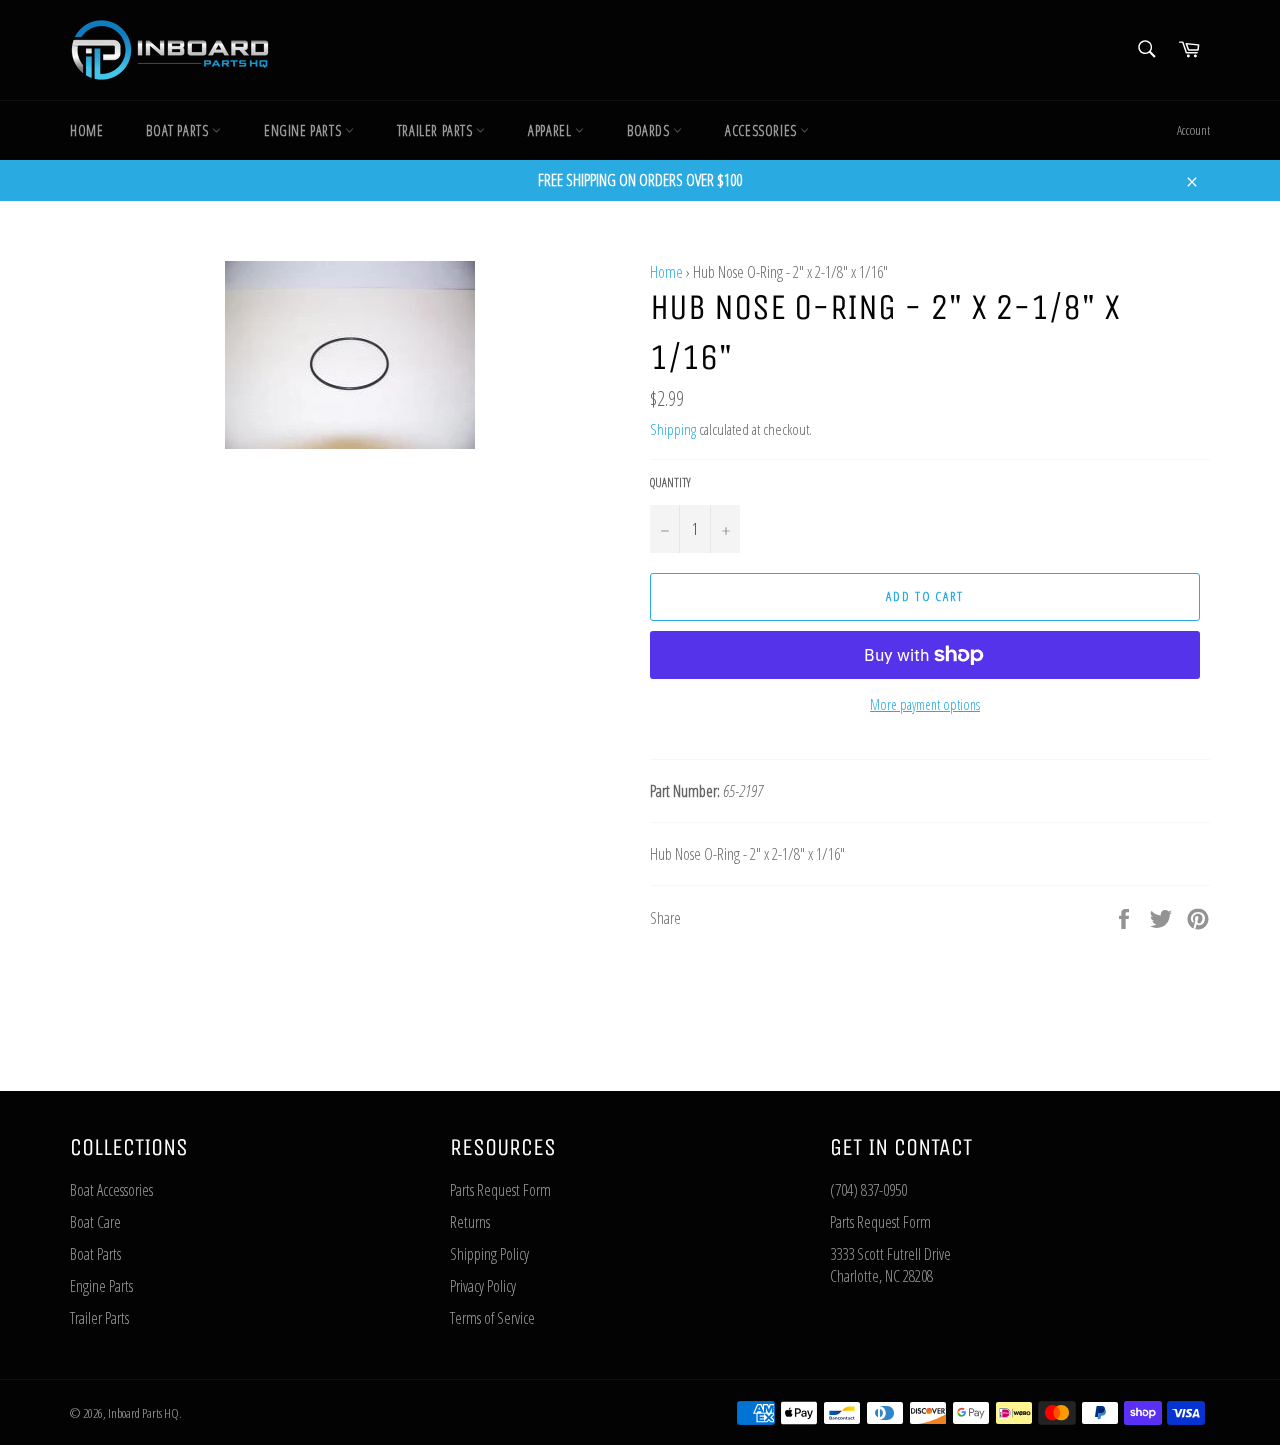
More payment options (925, 704)
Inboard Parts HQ (143, 1413)
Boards (650, 130)
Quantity (670, 483)
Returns (470, 1222)
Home (86, 130)
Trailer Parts (436, 130)
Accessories (762, 130)
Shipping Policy (489, 1254)
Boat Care (95, 1222)
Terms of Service (492, 1318)
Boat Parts (179, 130)
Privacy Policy (483, 1286)
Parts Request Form (500, 1190)
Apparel (551, 130)
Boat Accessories (111, 1190)
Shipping (673, 429)
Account (1193, 130)
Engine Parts (304, 130)
